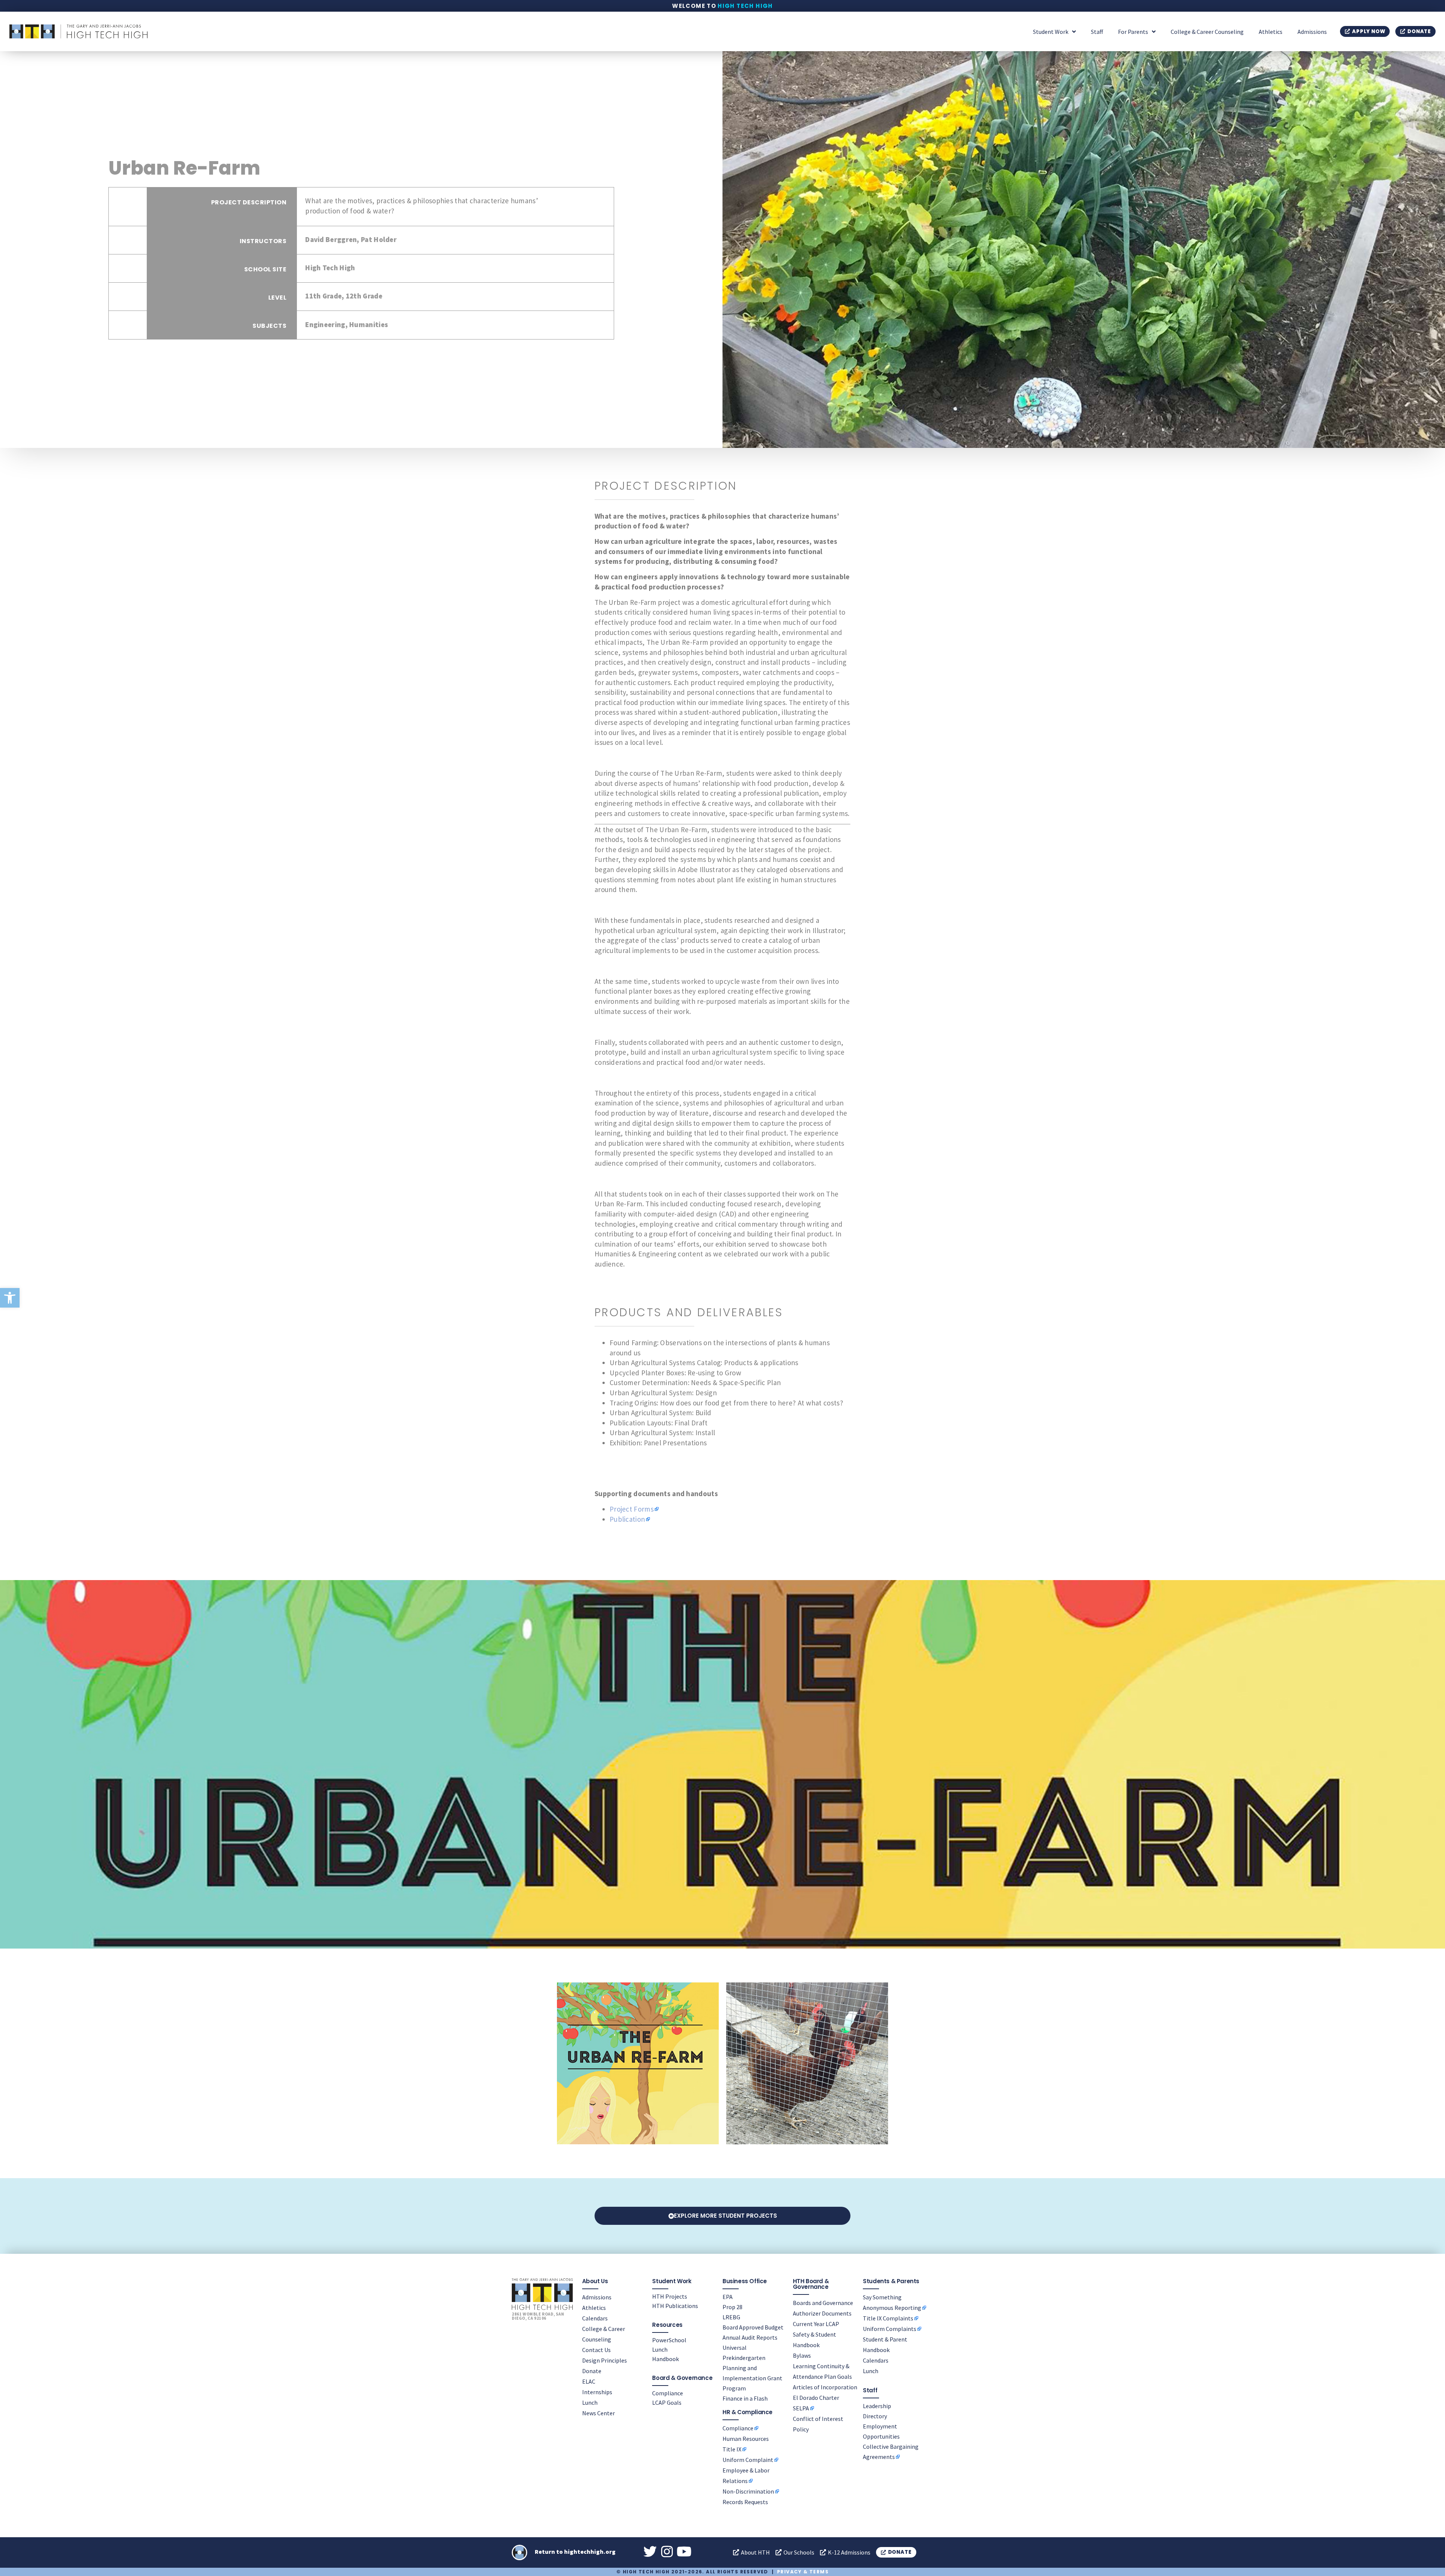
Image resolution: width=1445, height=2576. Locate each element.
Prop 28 (732, 2307)
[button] (10, 1298)
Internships (597, 2392)
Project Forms (632, 1509)
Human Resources (746, 2439)
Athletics (1271, 32)
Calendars (595, 2318)
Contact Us (596, 2350)
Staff (1097, 32)
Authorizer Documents (822, 2313)
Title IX (732, 2449)
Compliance (668, 2393)
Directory (875, 2416)
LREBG (731, 2317)
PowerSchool (669, 2340)
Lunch (590, 2402)
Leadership (877, 2406)
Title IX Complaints (888, 2318)
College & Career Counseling (1207, 32)
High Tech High (745, 6)
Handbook (665, 2359)
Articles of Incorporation (825, 2387)
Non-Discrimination (748, 2491)
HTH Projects (670, 2296)
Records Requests (745, 2502)
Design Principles (605, 2360)
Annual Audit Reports (750, 2337)
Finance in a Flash (745, 2398)
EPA (728, 2297)
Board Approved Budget (753, 2327)
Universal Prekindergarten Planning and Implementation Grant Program (752, 2368)
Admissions (1312, 32)
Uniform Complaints (890, 2329)
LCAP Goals (667, 2402)
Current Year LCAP (816, 2324)
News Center (599, 2413)
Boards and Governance (823, 2303)
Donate (592, 2371)
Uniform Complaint (748, 2460)
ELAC (589, 2381)
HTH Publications (675, 2306)
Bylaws (802, 2355)
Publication (627, 1519)
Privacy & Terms (803, 2572)
